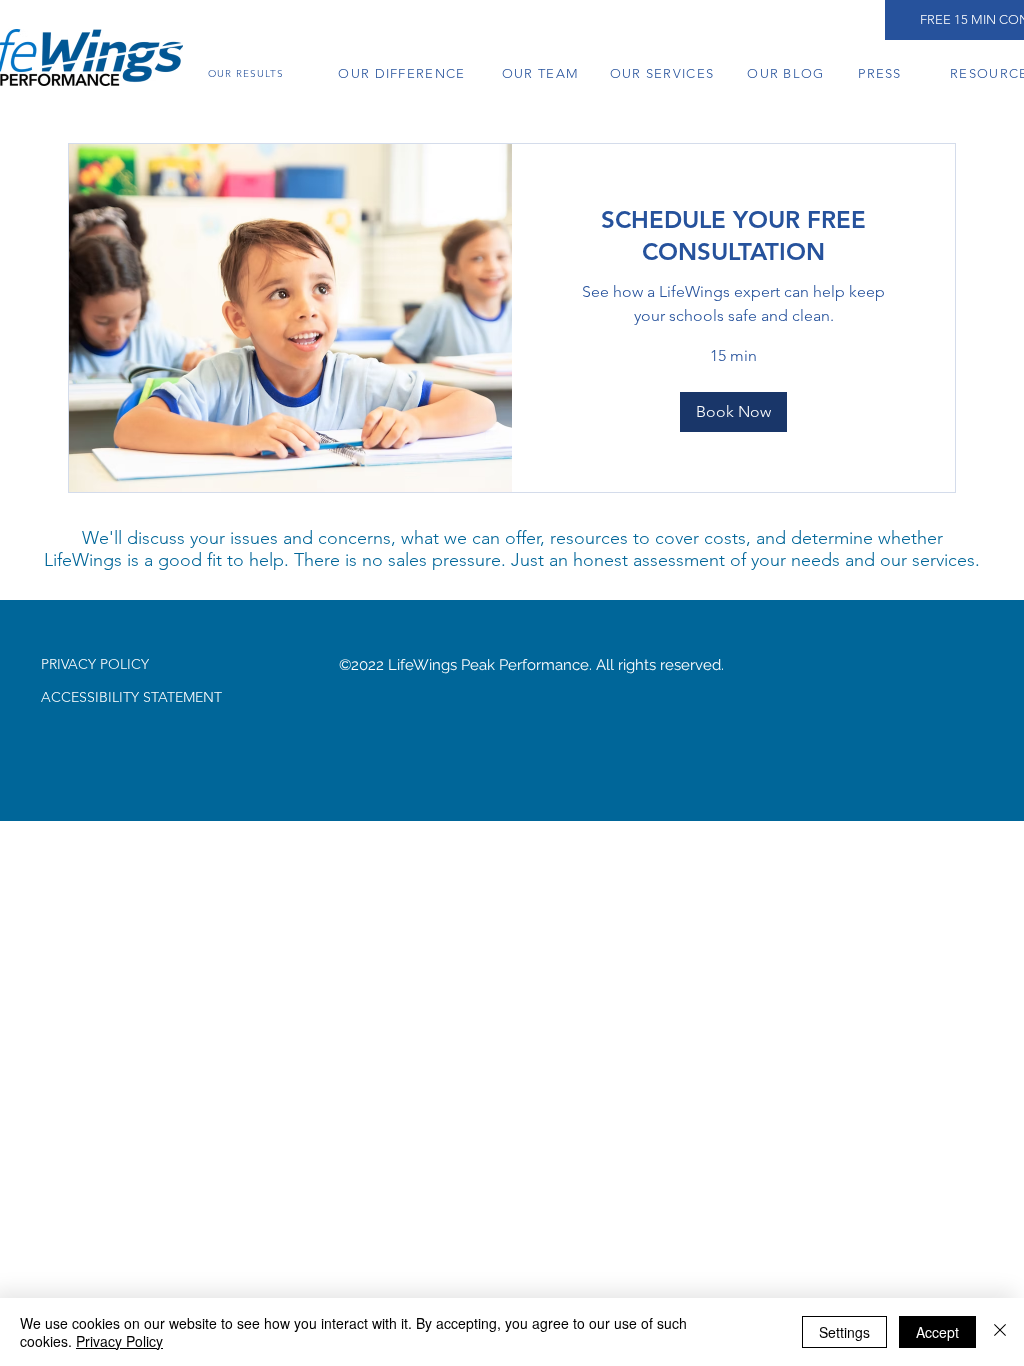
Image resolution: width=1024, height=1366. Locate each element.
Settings (844, 1332)
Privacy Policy (119, 1341)
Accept (937, 1332)
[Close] (1000, 1332)
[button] (733, 412)
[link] (733, 236)
